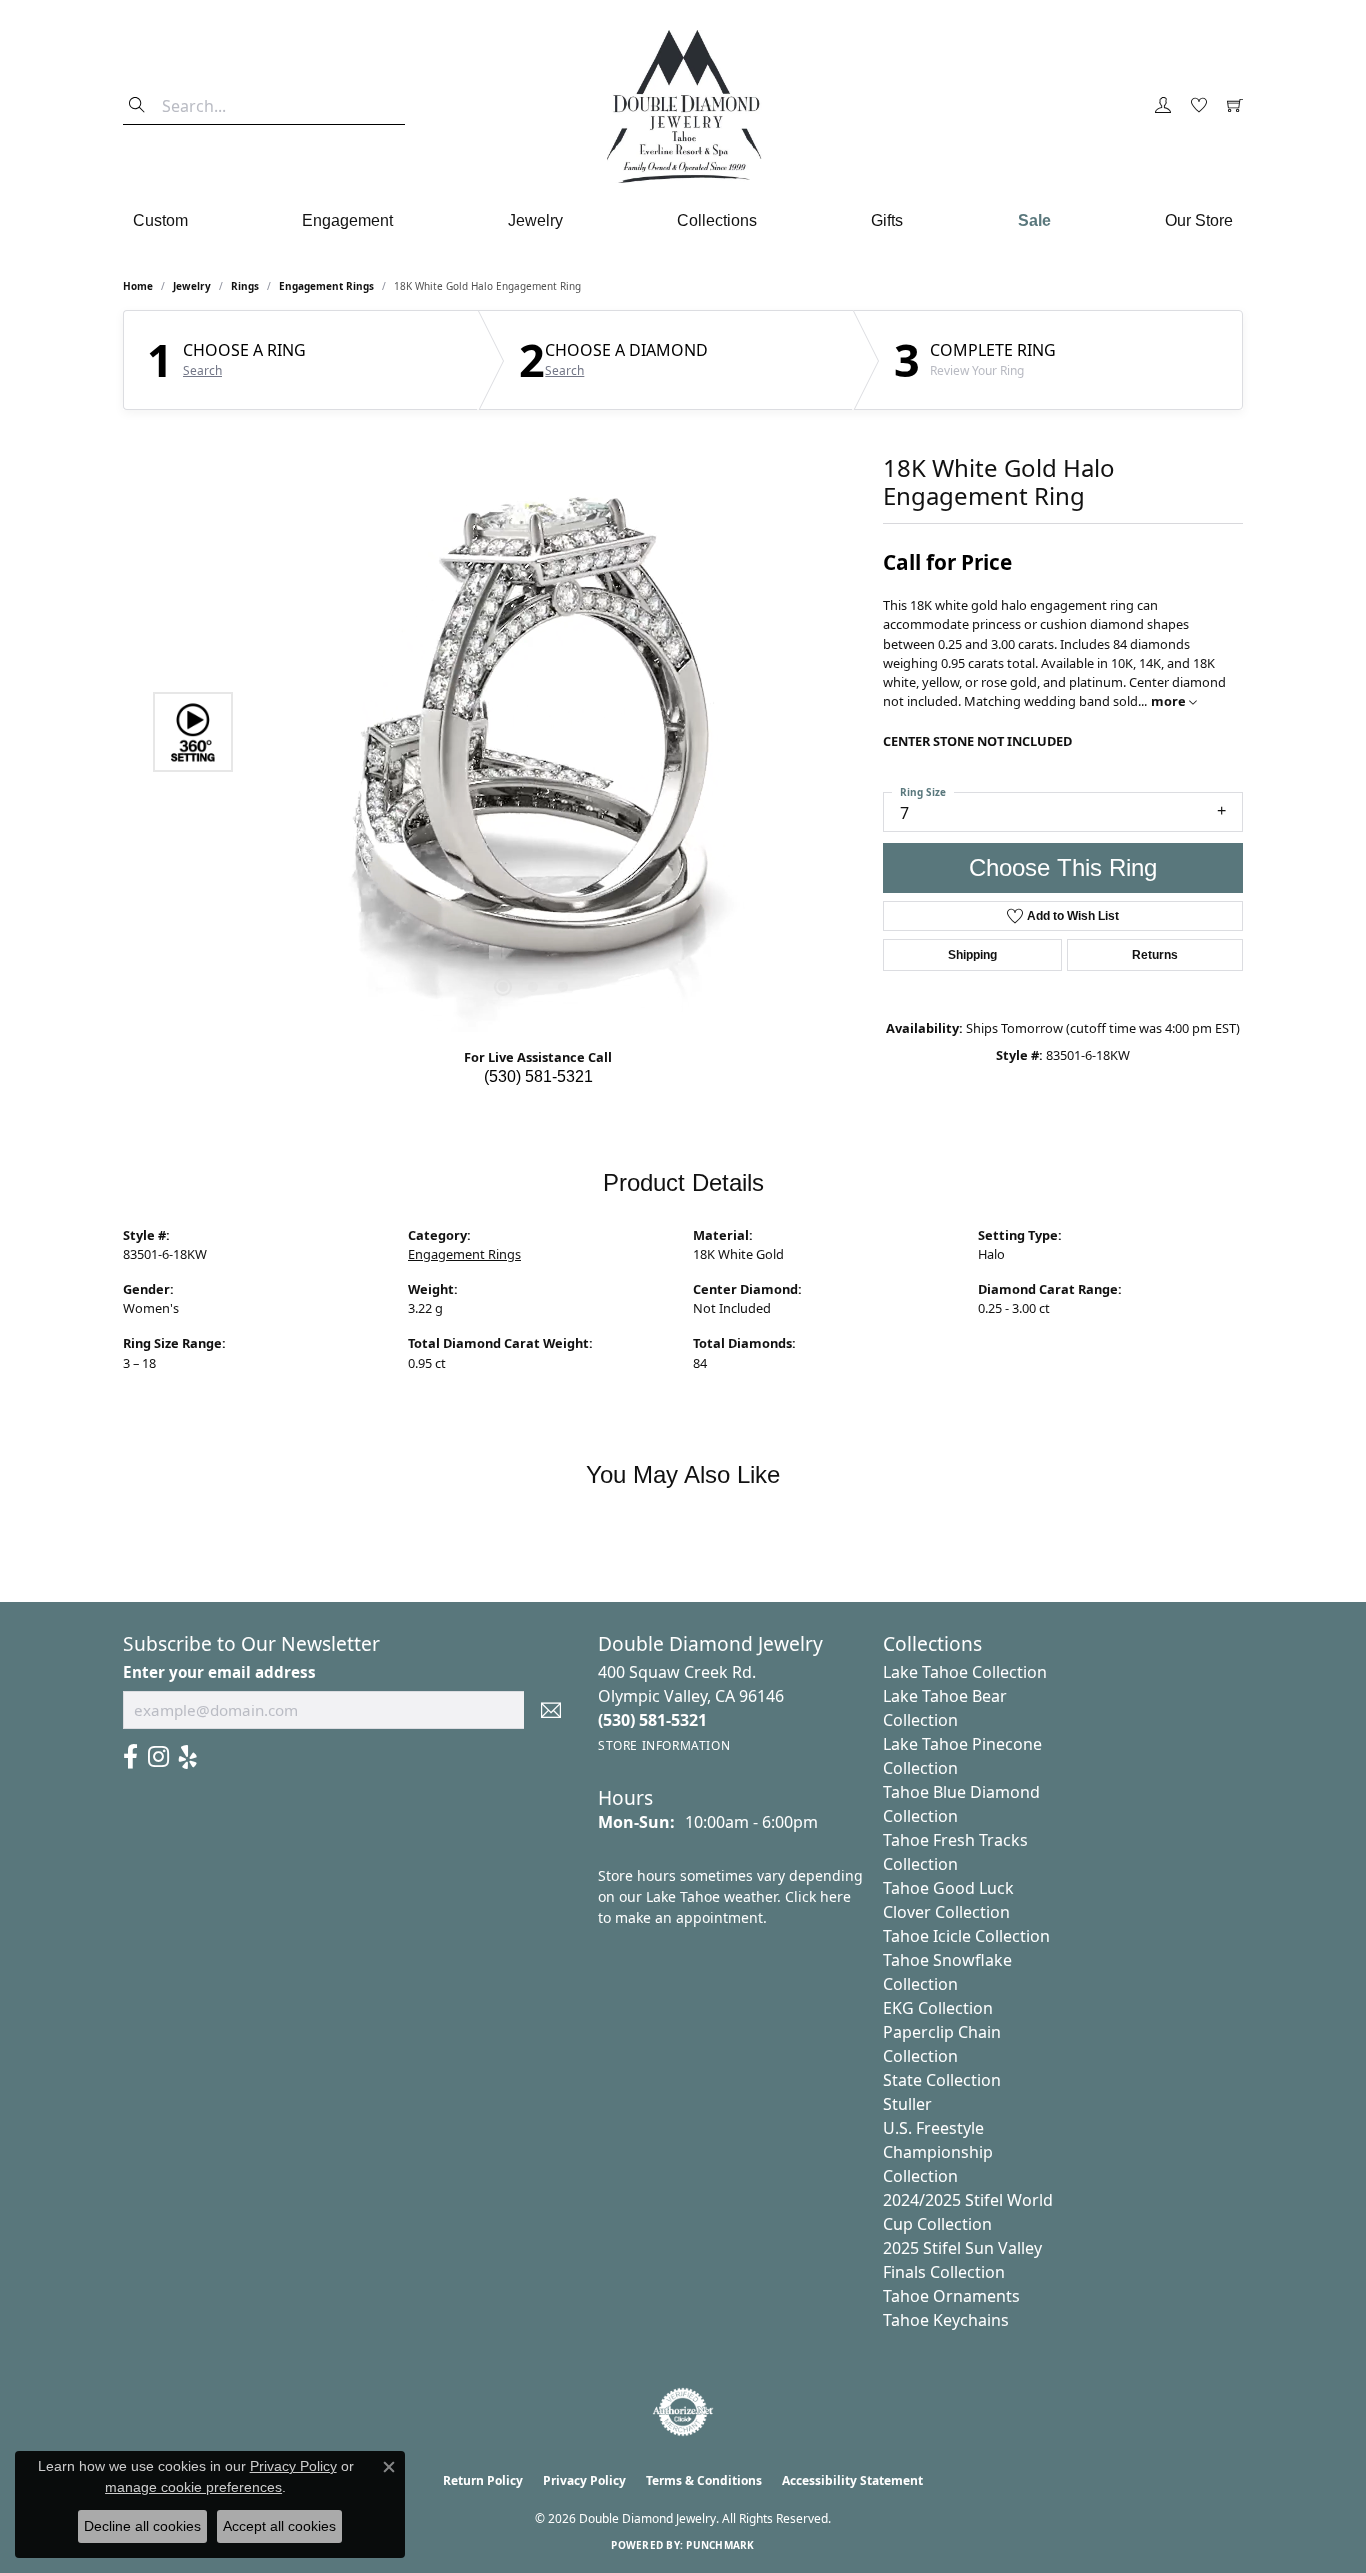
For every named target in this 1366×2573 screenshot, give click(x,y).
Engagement (347, 220)
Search (202, 371)
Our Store (1199, 220)
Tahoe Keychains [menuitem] (946, 2320)
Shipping (972, 955)
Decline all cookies (142, 2526)
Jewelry (535, 220)
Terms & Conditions (704, 2480)
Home (138, 286)
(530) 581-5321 (538, 1076)
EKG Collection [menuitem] (938, 2008)
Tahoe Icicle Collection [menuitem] (966, 1936)
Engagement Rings (326, 286)
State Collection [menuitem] (942, 2080)
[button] (1163, 106)
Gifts (887, 220)
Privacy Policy (584, 2480)
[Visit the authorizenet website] (683, 2412)
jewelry (192, 286)
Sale (1034, 220)
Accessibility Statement (852, 2480)
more (1170, 701)
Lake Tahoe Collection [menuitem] (965, 1672)
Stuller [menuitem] (907, 2104)
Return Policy (483, 2480)
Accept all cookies (279, 2526)
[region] (533, 732)
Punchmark (720, 2545)
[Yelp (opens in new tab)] (188, 1757)
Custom (160, 220)
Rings (245, 286)
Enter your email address (219, 1672)
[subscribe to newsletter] (551, 1710)
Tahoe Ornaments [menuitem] (951, 2296)
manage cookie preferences (193, 2487)
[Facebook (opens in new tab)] (130, 1757)
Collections (717, 220)
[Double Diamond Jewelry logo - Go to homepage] (682, 106)
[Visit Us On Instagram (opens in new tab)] (158, 1757)
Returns (1155, 955)
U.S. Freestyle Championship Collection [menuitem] (938, 2152)
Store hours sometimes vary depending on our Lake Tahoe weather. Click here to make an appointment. (730, 1896)
